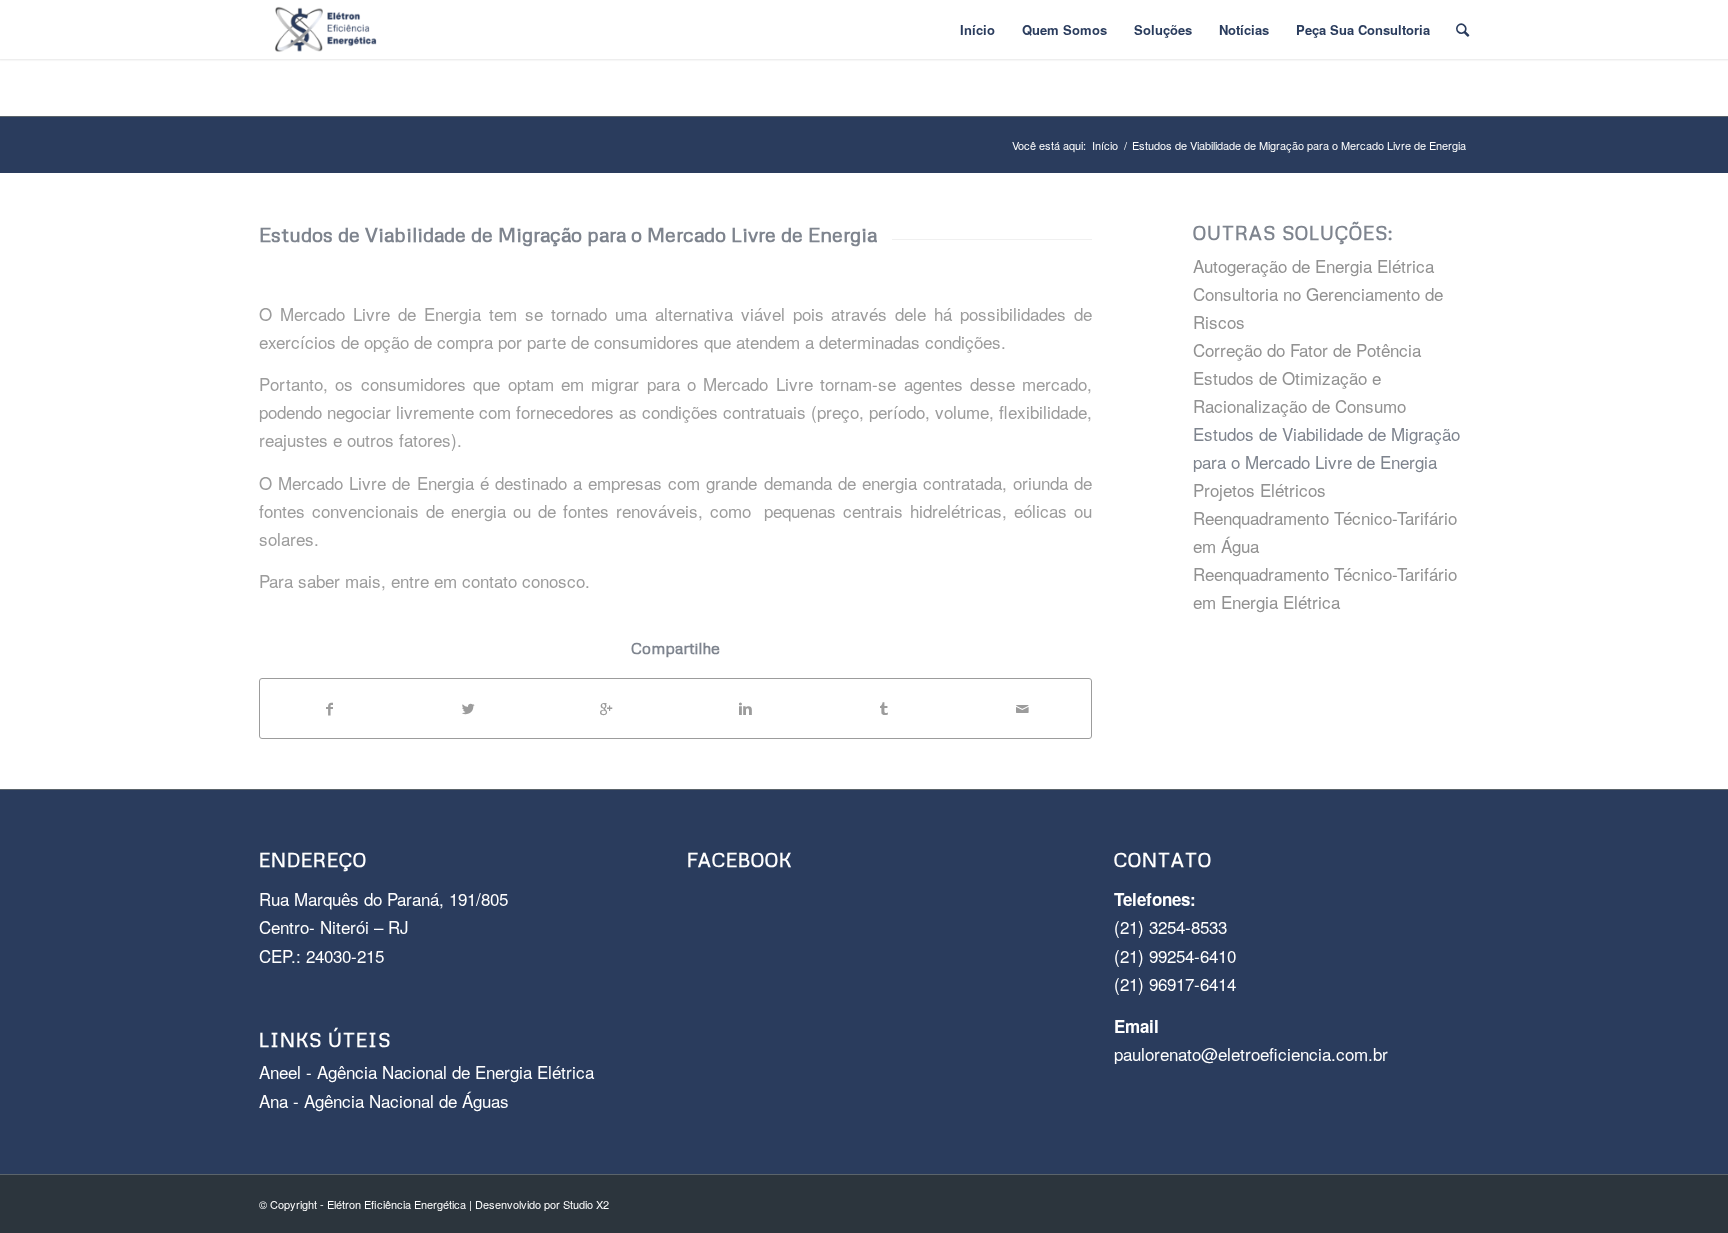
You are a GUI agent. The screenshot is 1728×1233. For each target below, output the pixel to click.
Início (1105, 145)
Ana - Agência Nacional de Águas (384, 1100)
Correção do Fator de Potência (1307, 349)
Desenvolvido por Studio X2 (542, 1204)
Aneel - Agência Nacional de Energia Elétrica (426, 1071)
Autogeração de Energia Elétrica (1313, 265)
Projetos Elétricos (1259, 489)
